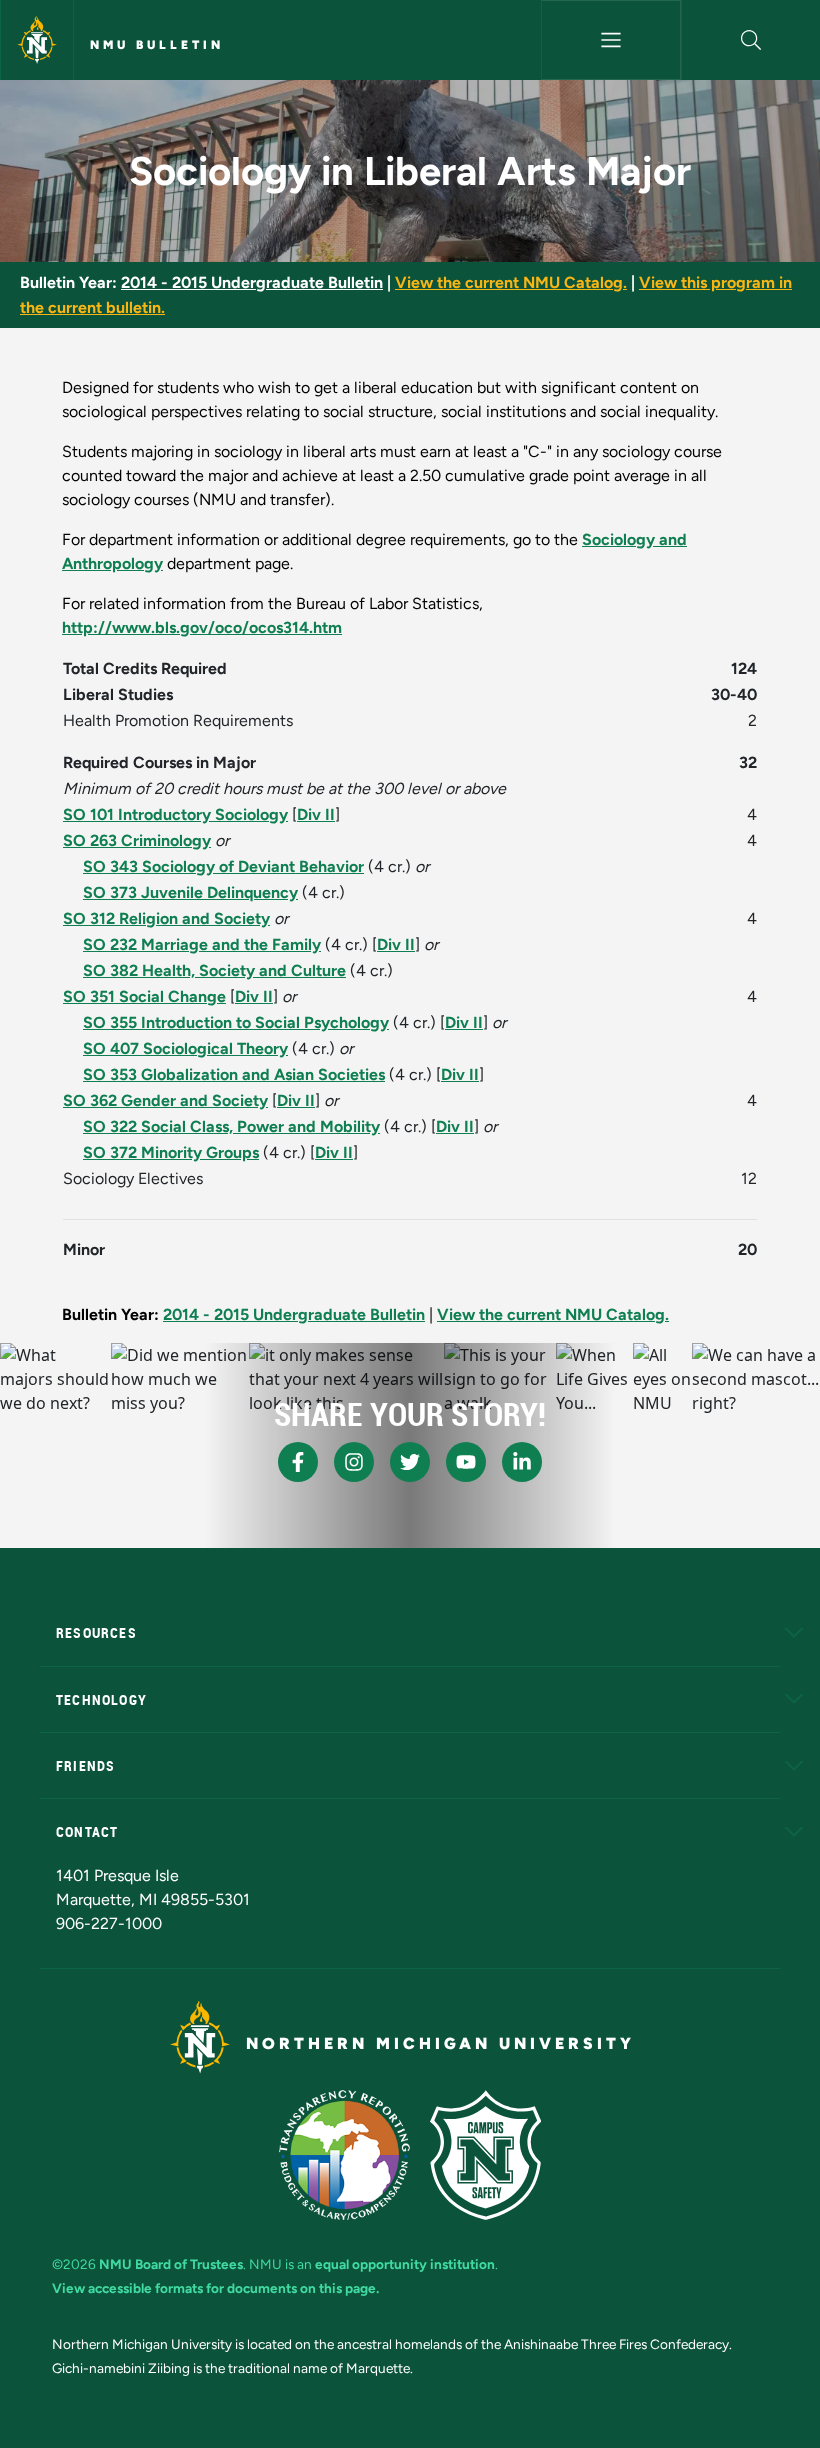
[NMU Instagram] (354, 1462)
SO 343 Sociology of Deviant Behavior (223, 866)
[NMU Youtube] (466, 1462)
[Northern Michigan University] (37, 40)
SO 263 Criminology (137, 840)
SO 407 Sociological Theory (185, 1048)
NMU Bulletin (157, 45)
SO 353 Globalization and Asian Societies (234, 1074)
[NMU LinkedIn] (522, 1462)
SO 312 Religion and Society (166, 918)
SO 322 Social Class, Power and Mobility (231, 1126)
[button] (751, 40)
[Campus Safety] (485, 2155)
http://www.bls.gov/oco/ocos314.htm (202, 627)
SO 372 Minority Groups (171, 1152)
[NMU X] (410, 1462)
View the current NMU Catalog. (511, 282)
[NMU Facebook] (298, 1462)
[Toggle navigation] (610, 40)
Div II (316, 814)
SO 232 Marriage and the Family (202, 944)
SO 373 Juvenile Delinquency (190, 892)
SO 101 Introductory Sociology (175, 814)
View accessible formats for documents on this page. (215, 2288)
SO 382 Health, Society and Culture (214, 970)
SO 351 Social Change (144, 996)
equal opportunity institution (405, 2264)
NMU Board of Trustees (171, 2264)
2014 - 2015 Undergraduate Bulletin (252, 282)
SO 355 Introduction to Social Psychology (236, 1022)
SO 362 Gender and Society (165, 1100)
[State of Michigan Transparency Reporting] (344, 2155)
